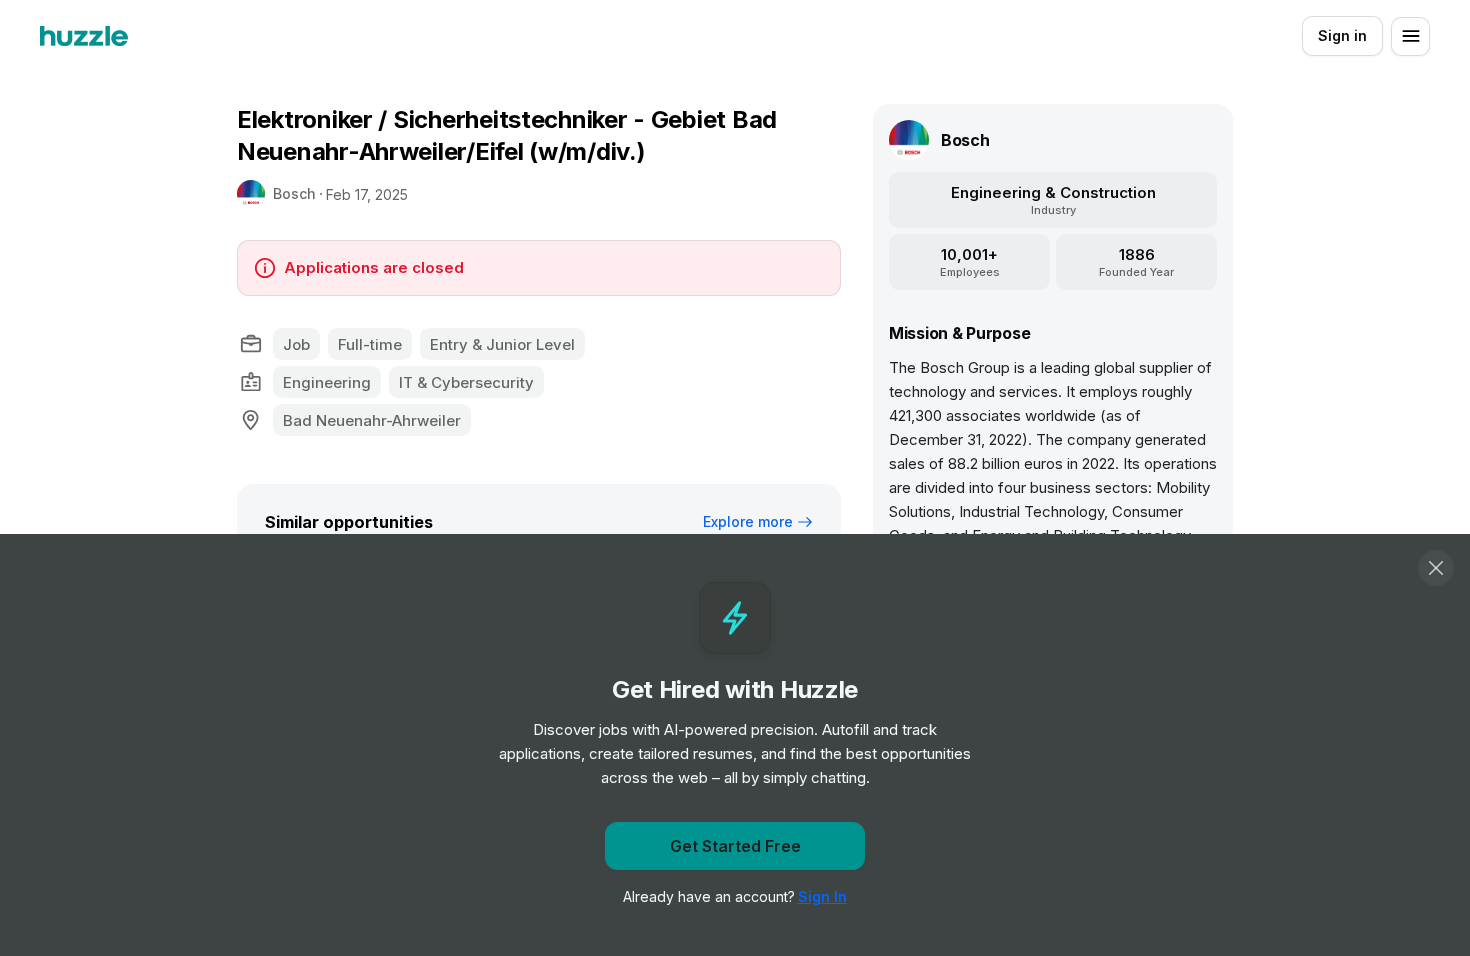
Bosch (294, 193)
